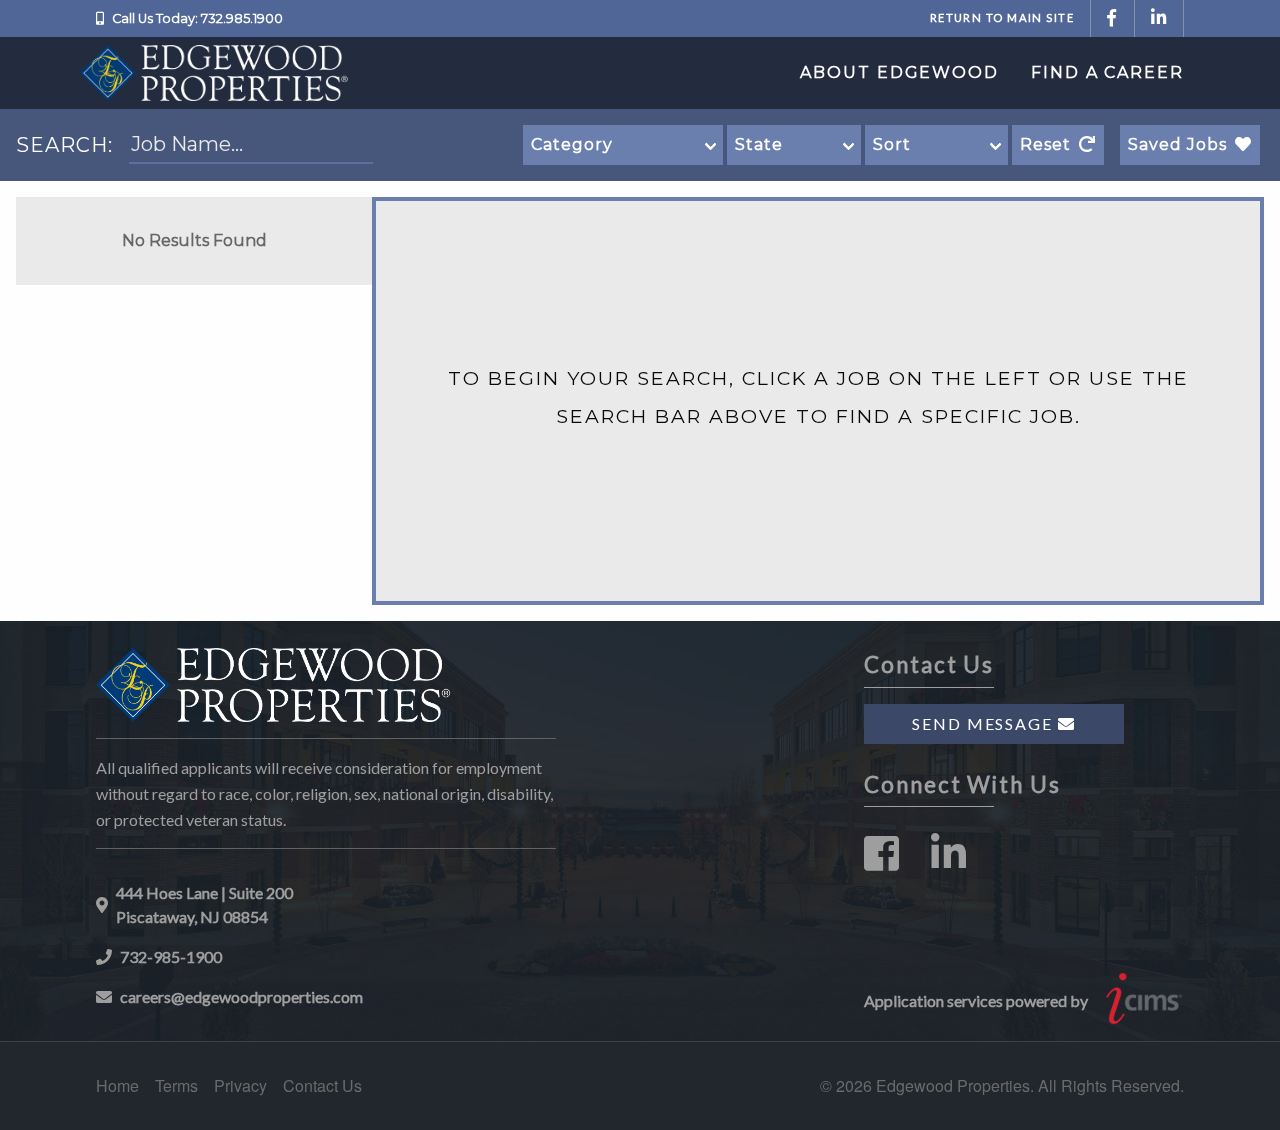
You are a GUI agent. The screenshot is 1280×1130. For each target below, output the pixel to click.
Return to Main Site (1002, 17)
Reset (1045, 144)
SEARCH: (64, 145)
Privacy (240, 1085)
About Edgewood (899, 72)
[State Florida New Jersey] (794, 145)
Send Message (985, 723)
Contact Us (322, 1085)
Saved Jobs (1177, 144)
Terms (176, 1085)
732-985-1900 (171, 956)
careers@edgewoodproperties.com (241, 996)
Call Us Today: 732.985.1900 (197, 18)
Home (117, 1085)
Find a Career (1107, 72)
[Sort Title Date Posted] (936, 145)
